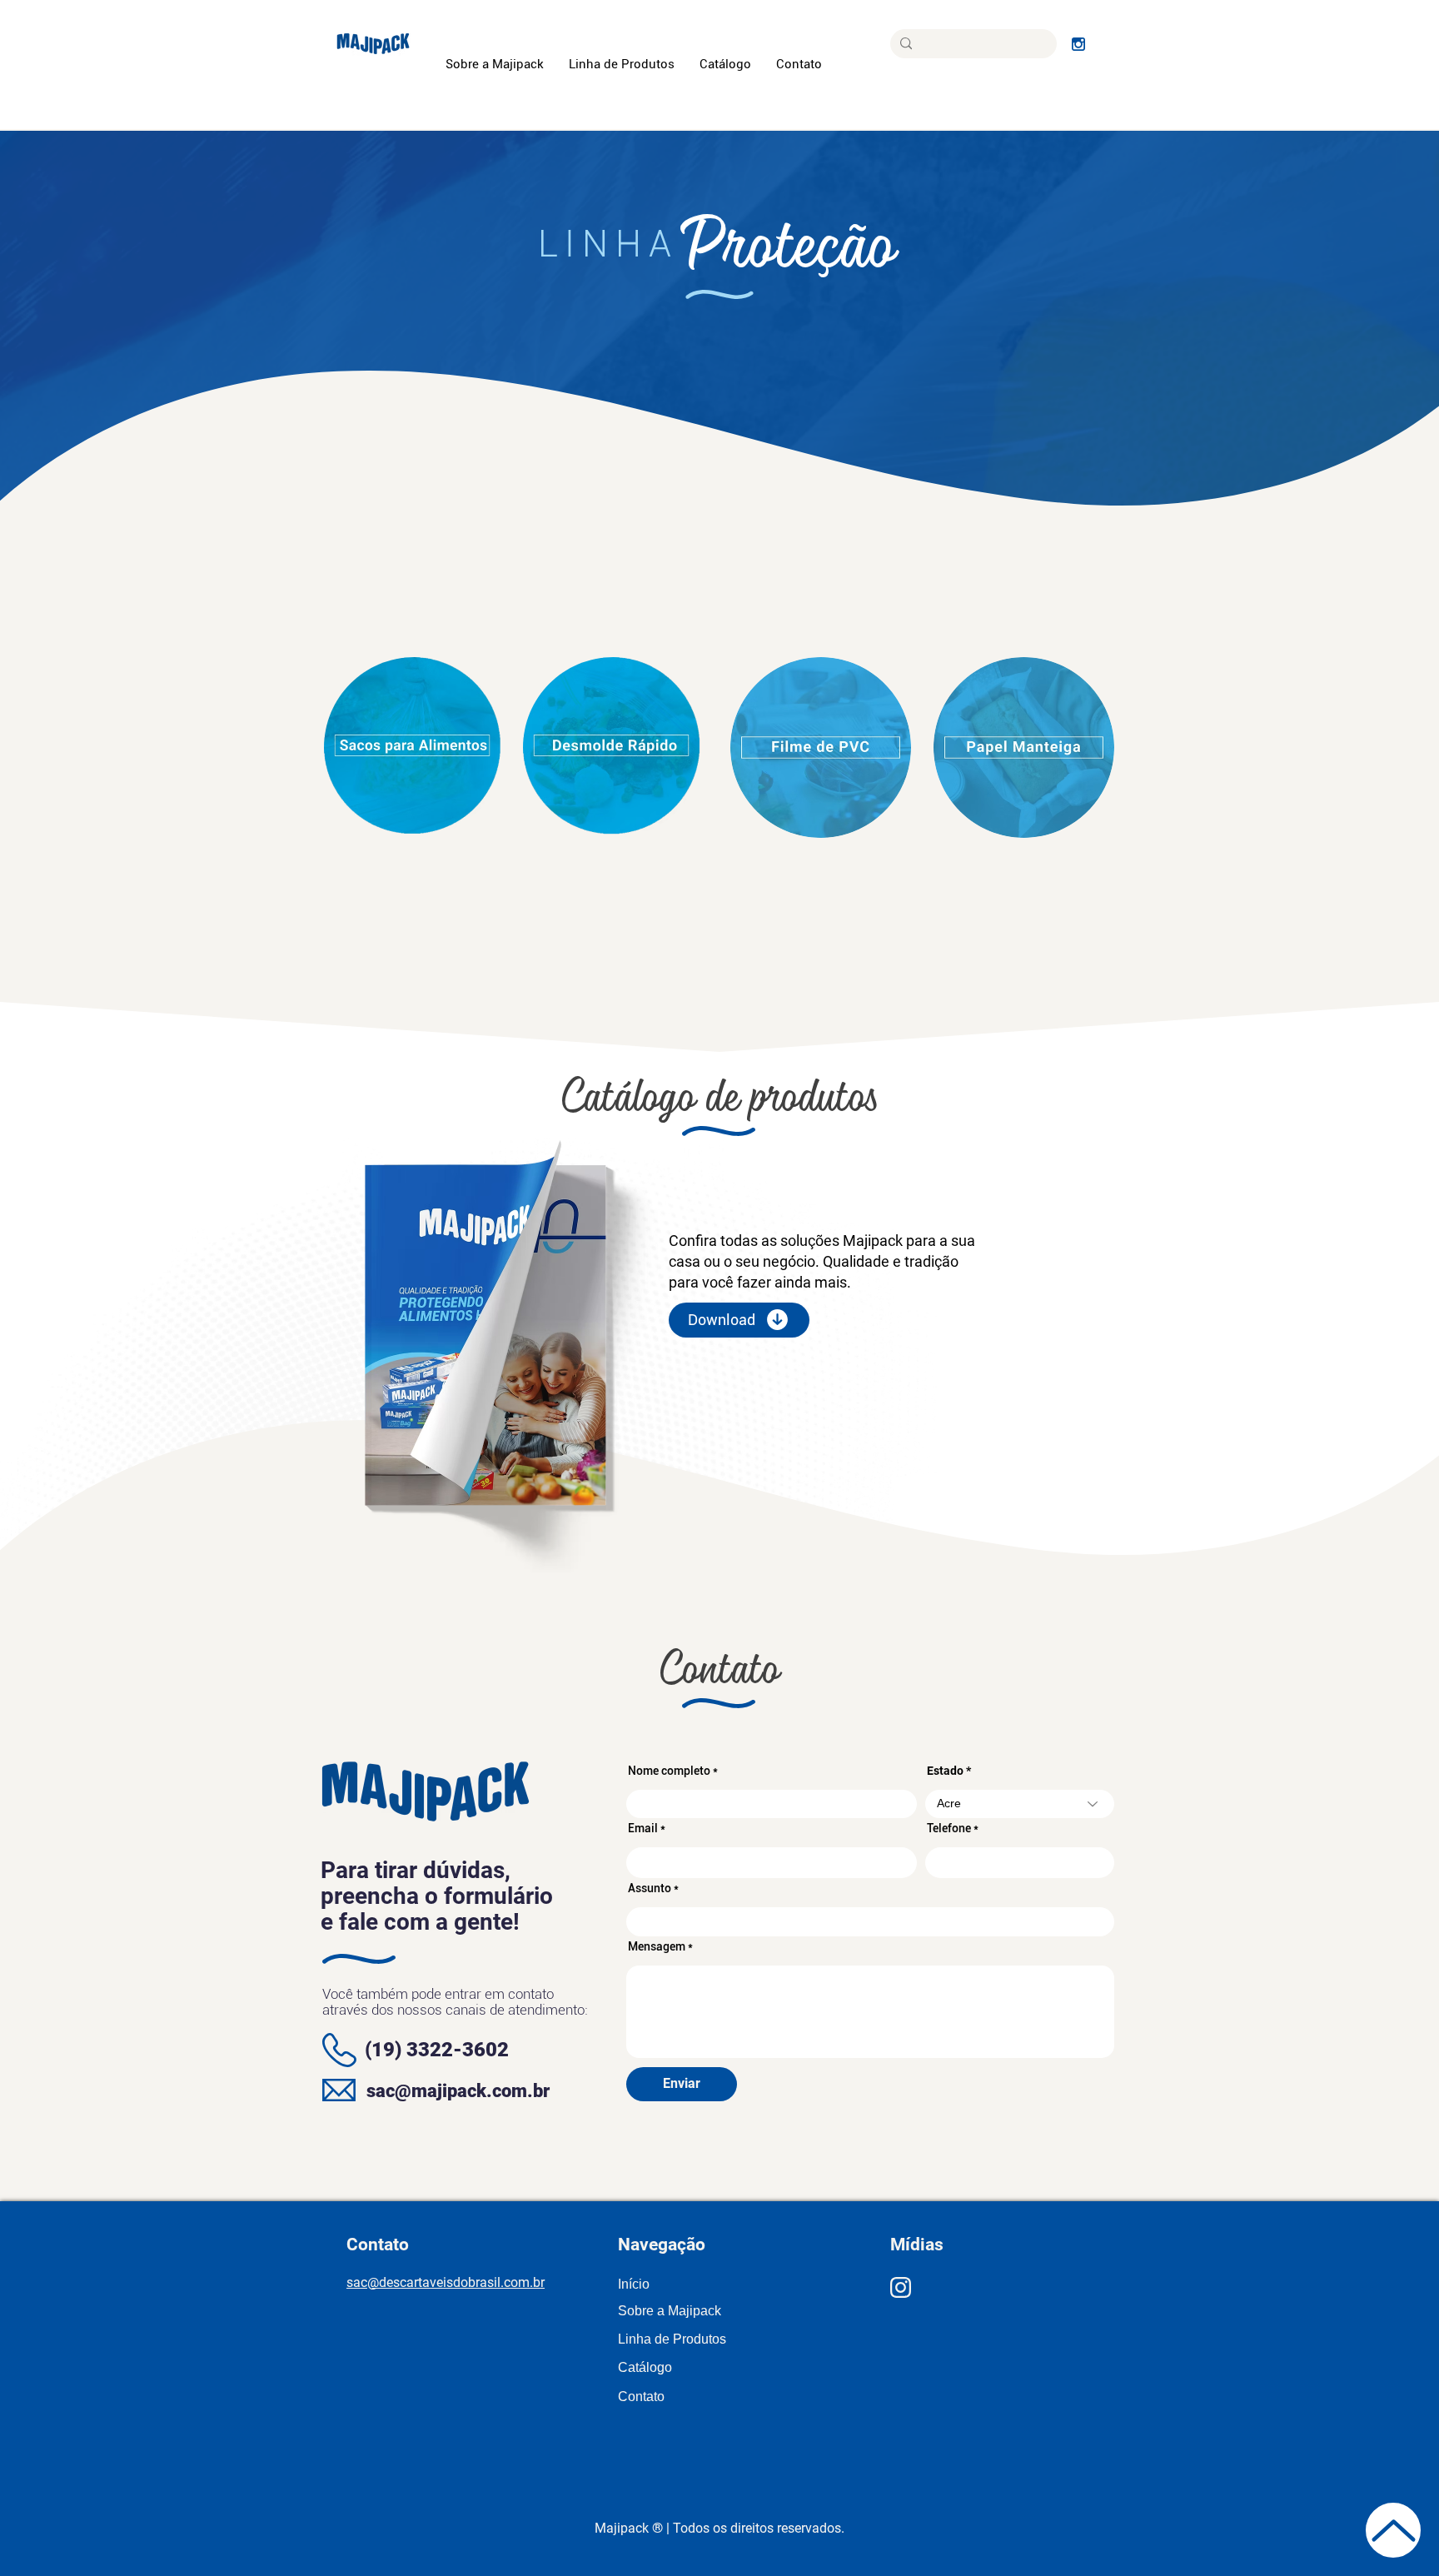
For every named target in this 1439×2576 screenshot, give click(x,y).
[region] (414, 747)
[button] (622, 65)
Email (643, 1828)
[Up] (1393, 2530)
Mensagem (657, 1946)
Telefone (949, 1828)
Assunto (650, 1888)
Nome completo (669, 1771)
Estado (945, 1771)
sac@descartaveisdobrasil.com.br (446, 2282)
